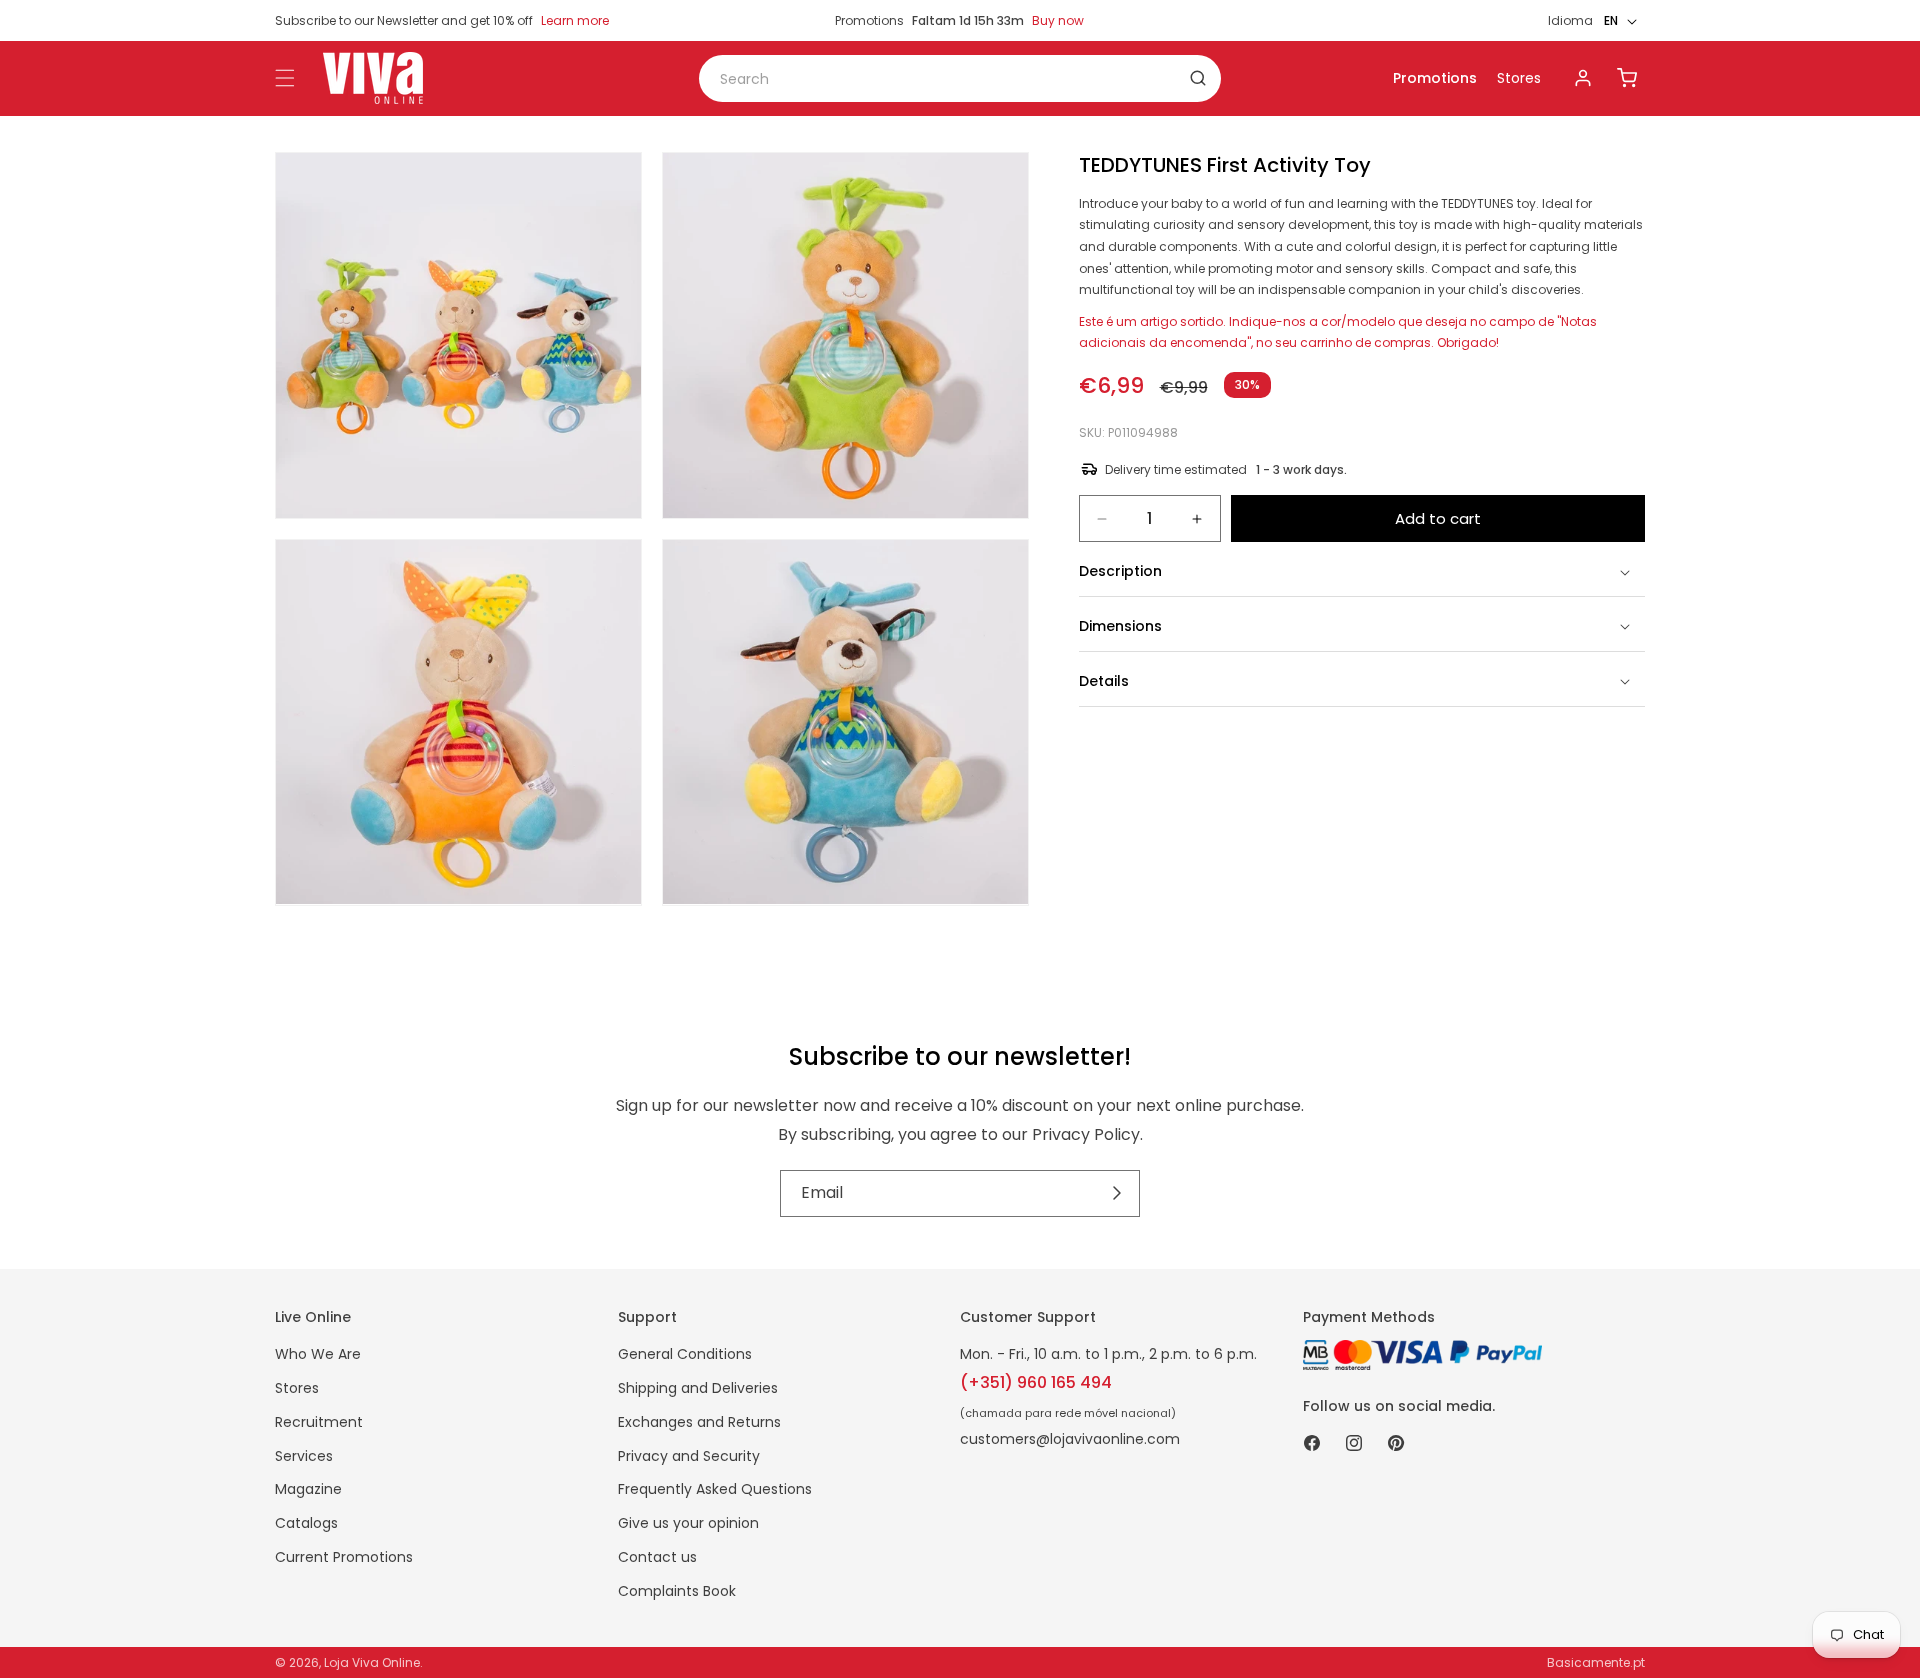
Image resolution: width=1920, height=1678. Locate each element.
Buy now (1058, 20)
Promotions (1435, 78)
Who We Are (318, 1354)
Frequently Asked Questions (715, 1489)
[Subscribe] (1117, 1194)
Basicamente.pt (1596, 1662)
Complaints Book (677, 1591)
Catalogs (306, 1523)
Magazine (308, 1489)
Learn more (575, 20)
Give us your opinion (688, 1523)
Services (304, 1456)
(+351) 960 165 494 (1036, 1382)
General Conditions (685, 1354)
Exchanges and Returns (699, 1422)
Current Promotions (344, 1557)
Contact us (657, 1557)
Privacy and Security (689, 1456)
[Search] (1198, 78)
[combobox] (960, 78)
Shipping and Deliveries (698, 1388)
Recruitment (319, 1422)
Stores (1519, 78)
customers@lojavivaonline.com (1070, 1439)
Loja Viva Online (372, 1662)
